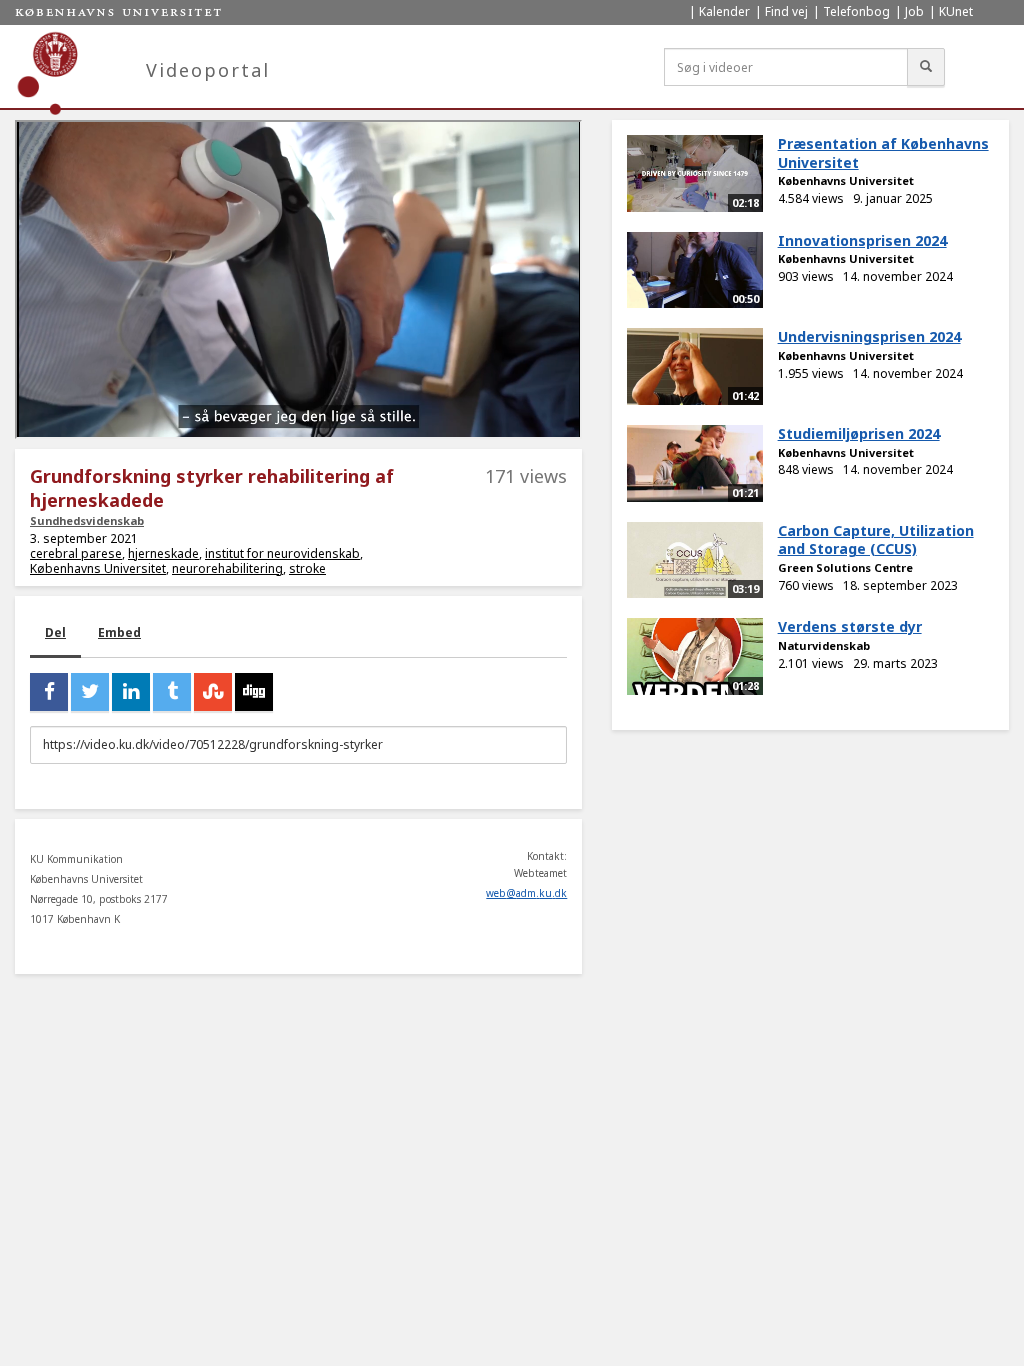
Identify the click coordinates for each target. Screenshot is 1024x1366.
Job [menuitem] (914, 11)
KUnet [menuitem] (956, 11)
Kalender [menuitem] (724, 11)
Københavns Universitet (98, 568)
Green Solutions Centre (845, 567)
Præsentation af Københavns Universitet (883, 153)
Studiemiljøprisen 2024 (859, 433)
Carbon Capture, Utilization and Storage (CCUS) (876, 540)
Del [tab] (55, 632)
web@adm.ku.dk (526, 893)
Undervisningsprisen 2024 (869, 336)
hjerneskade (163, 553)
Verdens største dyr (850, 626)
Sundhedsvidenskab (87, 520)
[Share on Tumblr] (172, 692)
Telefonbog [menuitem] (856, 11)
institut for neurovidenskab (282, 553)
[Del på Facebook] (49, 692)
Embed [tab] (119, 632)
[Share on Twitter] (90, 692)
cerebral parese (76, 553)
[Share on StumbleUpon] (213, 692)
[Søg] (926, 67)
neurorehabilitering (227, 568)
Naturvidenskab (824, 645)
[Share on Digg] (254, 692)
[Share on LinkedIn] (131, 692)
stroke (307, 568)
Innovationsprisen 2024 (862, 240)
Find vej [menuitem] (786, 11)
